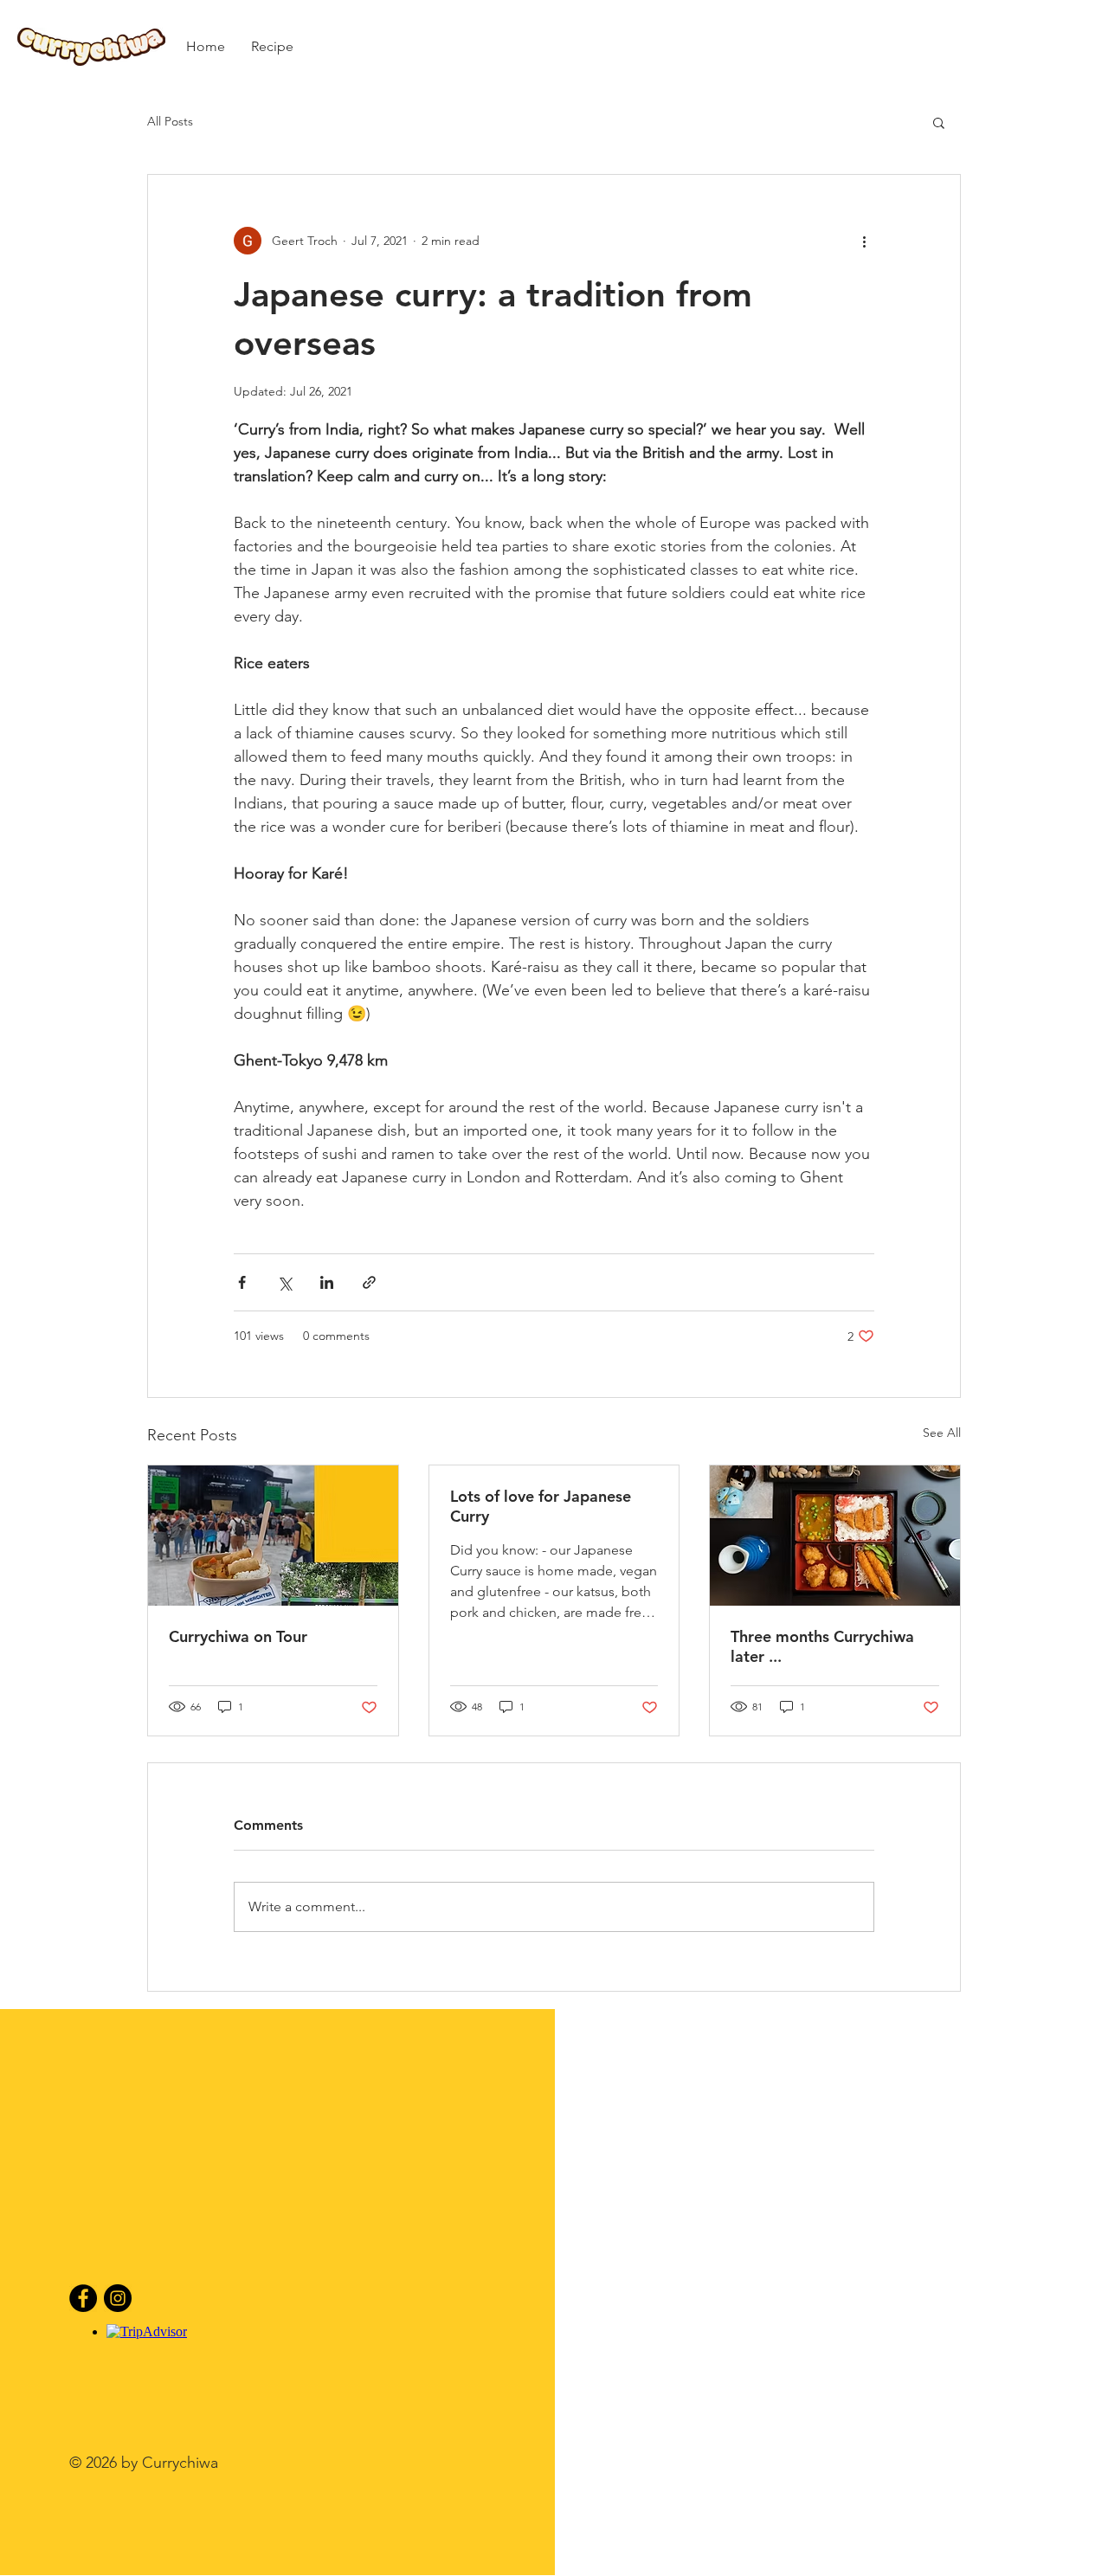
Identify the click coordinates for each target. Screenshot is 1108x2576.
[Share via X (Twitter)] (284, 1282)
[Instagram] (118, 2298)
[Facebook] (83, 2298)
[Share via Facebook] (242, 1282)
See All (942, 1433)
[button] (939, 122)
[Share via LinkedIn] (327, 1282)
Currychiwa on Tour (238, 1636)
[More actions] (864, 241)
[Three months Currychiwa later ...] (835, 1536)
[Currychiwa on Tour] (273, 1536)
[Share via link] (369, 1282)
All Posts (170, 121)
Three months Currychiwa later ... (822, 1646)
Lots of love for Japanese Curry (541, 1506)
